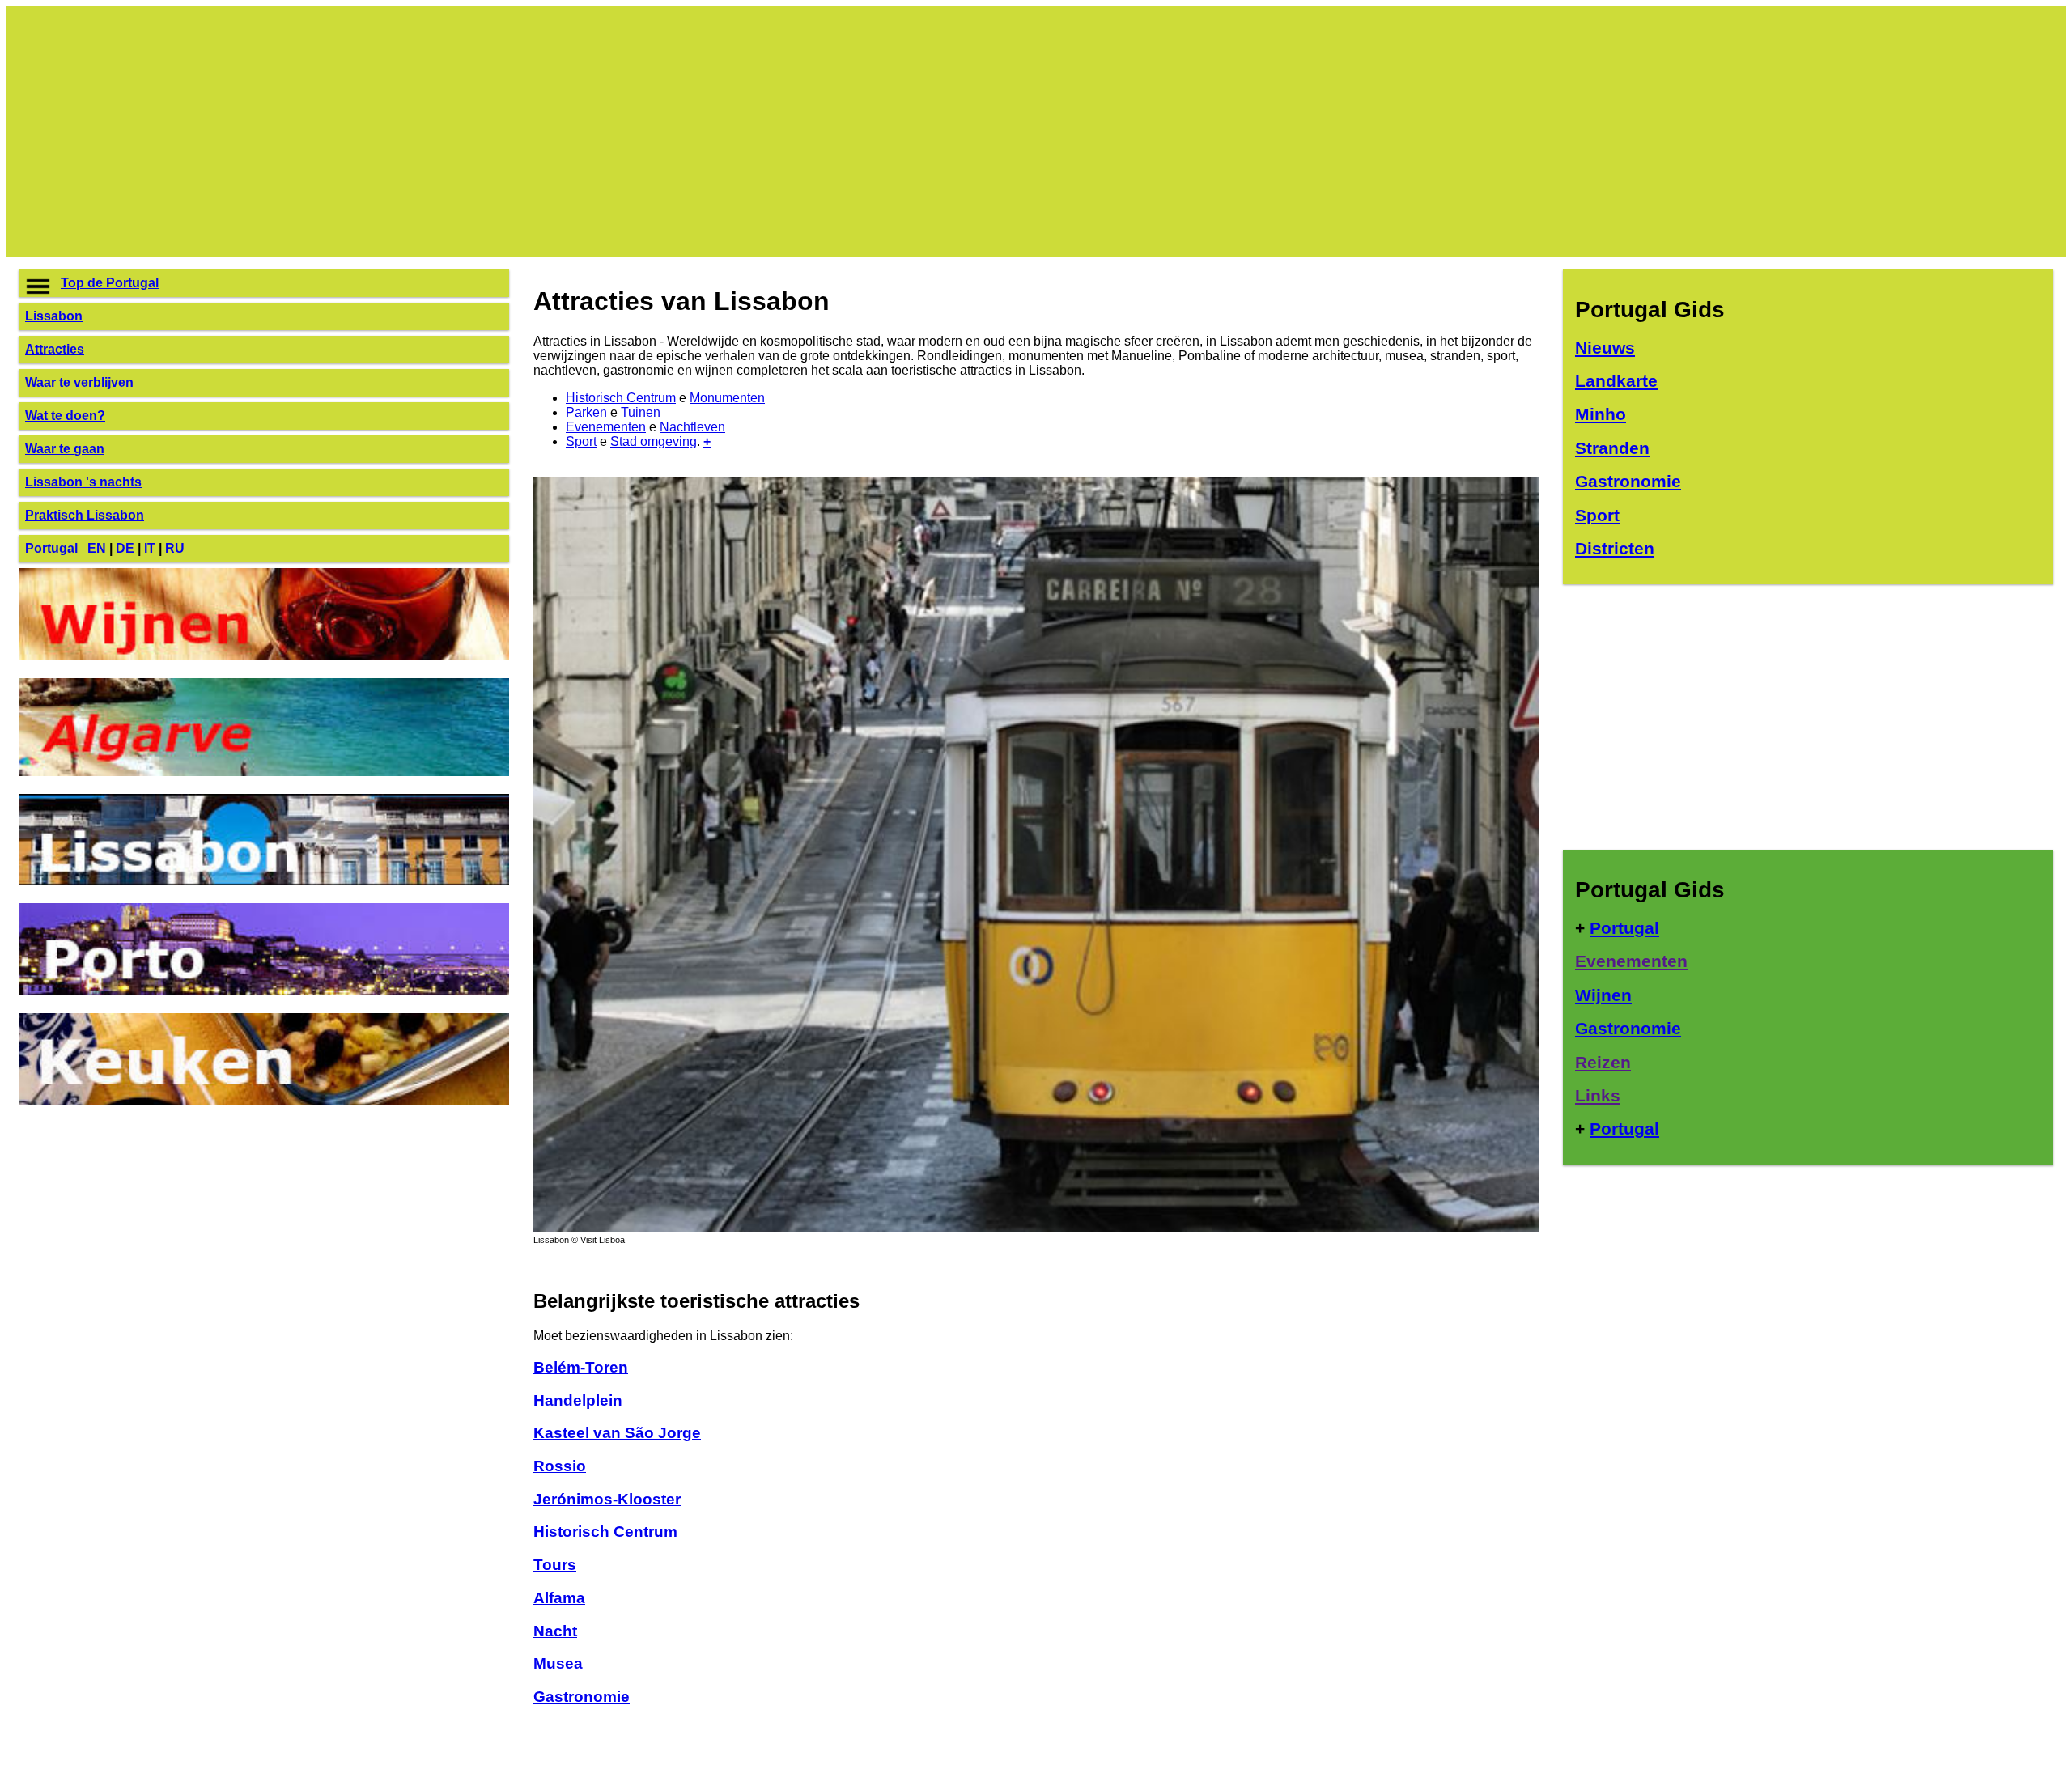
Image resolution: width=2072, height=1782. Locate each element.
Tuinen (641, 412)
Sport (581, 441)
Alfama (559, 1598)
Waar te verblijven (79, 382)
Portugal (51, 548)
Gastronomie (582, 1697)
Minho (1601, 414)
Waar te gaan (65, 449)
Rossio (560, 1466)
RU (175, 548)
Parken (586, 412)
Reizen (1603, 1062)
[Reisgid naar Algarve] (264, 772)
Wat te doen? (65, 416)
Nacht (555, 1631)
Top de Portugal (110, 283)
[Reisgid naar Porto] (264, 991)
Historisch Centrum (621, 398)
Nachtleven (692, 427)
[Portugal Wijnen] (264, 656)
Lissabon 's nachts (83, 482)
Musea (558, 1663)
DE (125, 548)
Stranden (1612, 448)
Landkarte (1616, 381)
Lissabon (54, 316)
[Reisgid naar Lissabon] (264, 881)
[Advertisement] (504, 132)
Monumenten (727, 398)
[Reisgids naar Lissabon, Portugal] (1036, 1227)
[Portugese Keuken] (264, 1101)
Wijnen (1603, 995)
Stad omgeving (654, 441)
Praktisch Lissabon (85, 515)
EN (97, 548)
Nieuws (1605, 348)
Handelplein (578, 1400)
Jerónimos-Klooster (607, 1499)
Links (1598, 1095)
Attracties (55, 349)
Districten (1615, 548)
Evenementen (606, 427)
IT (150, 548)
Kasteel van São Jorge (617, 1433)
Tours (555, 1565)
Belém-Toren (581, 1367)
